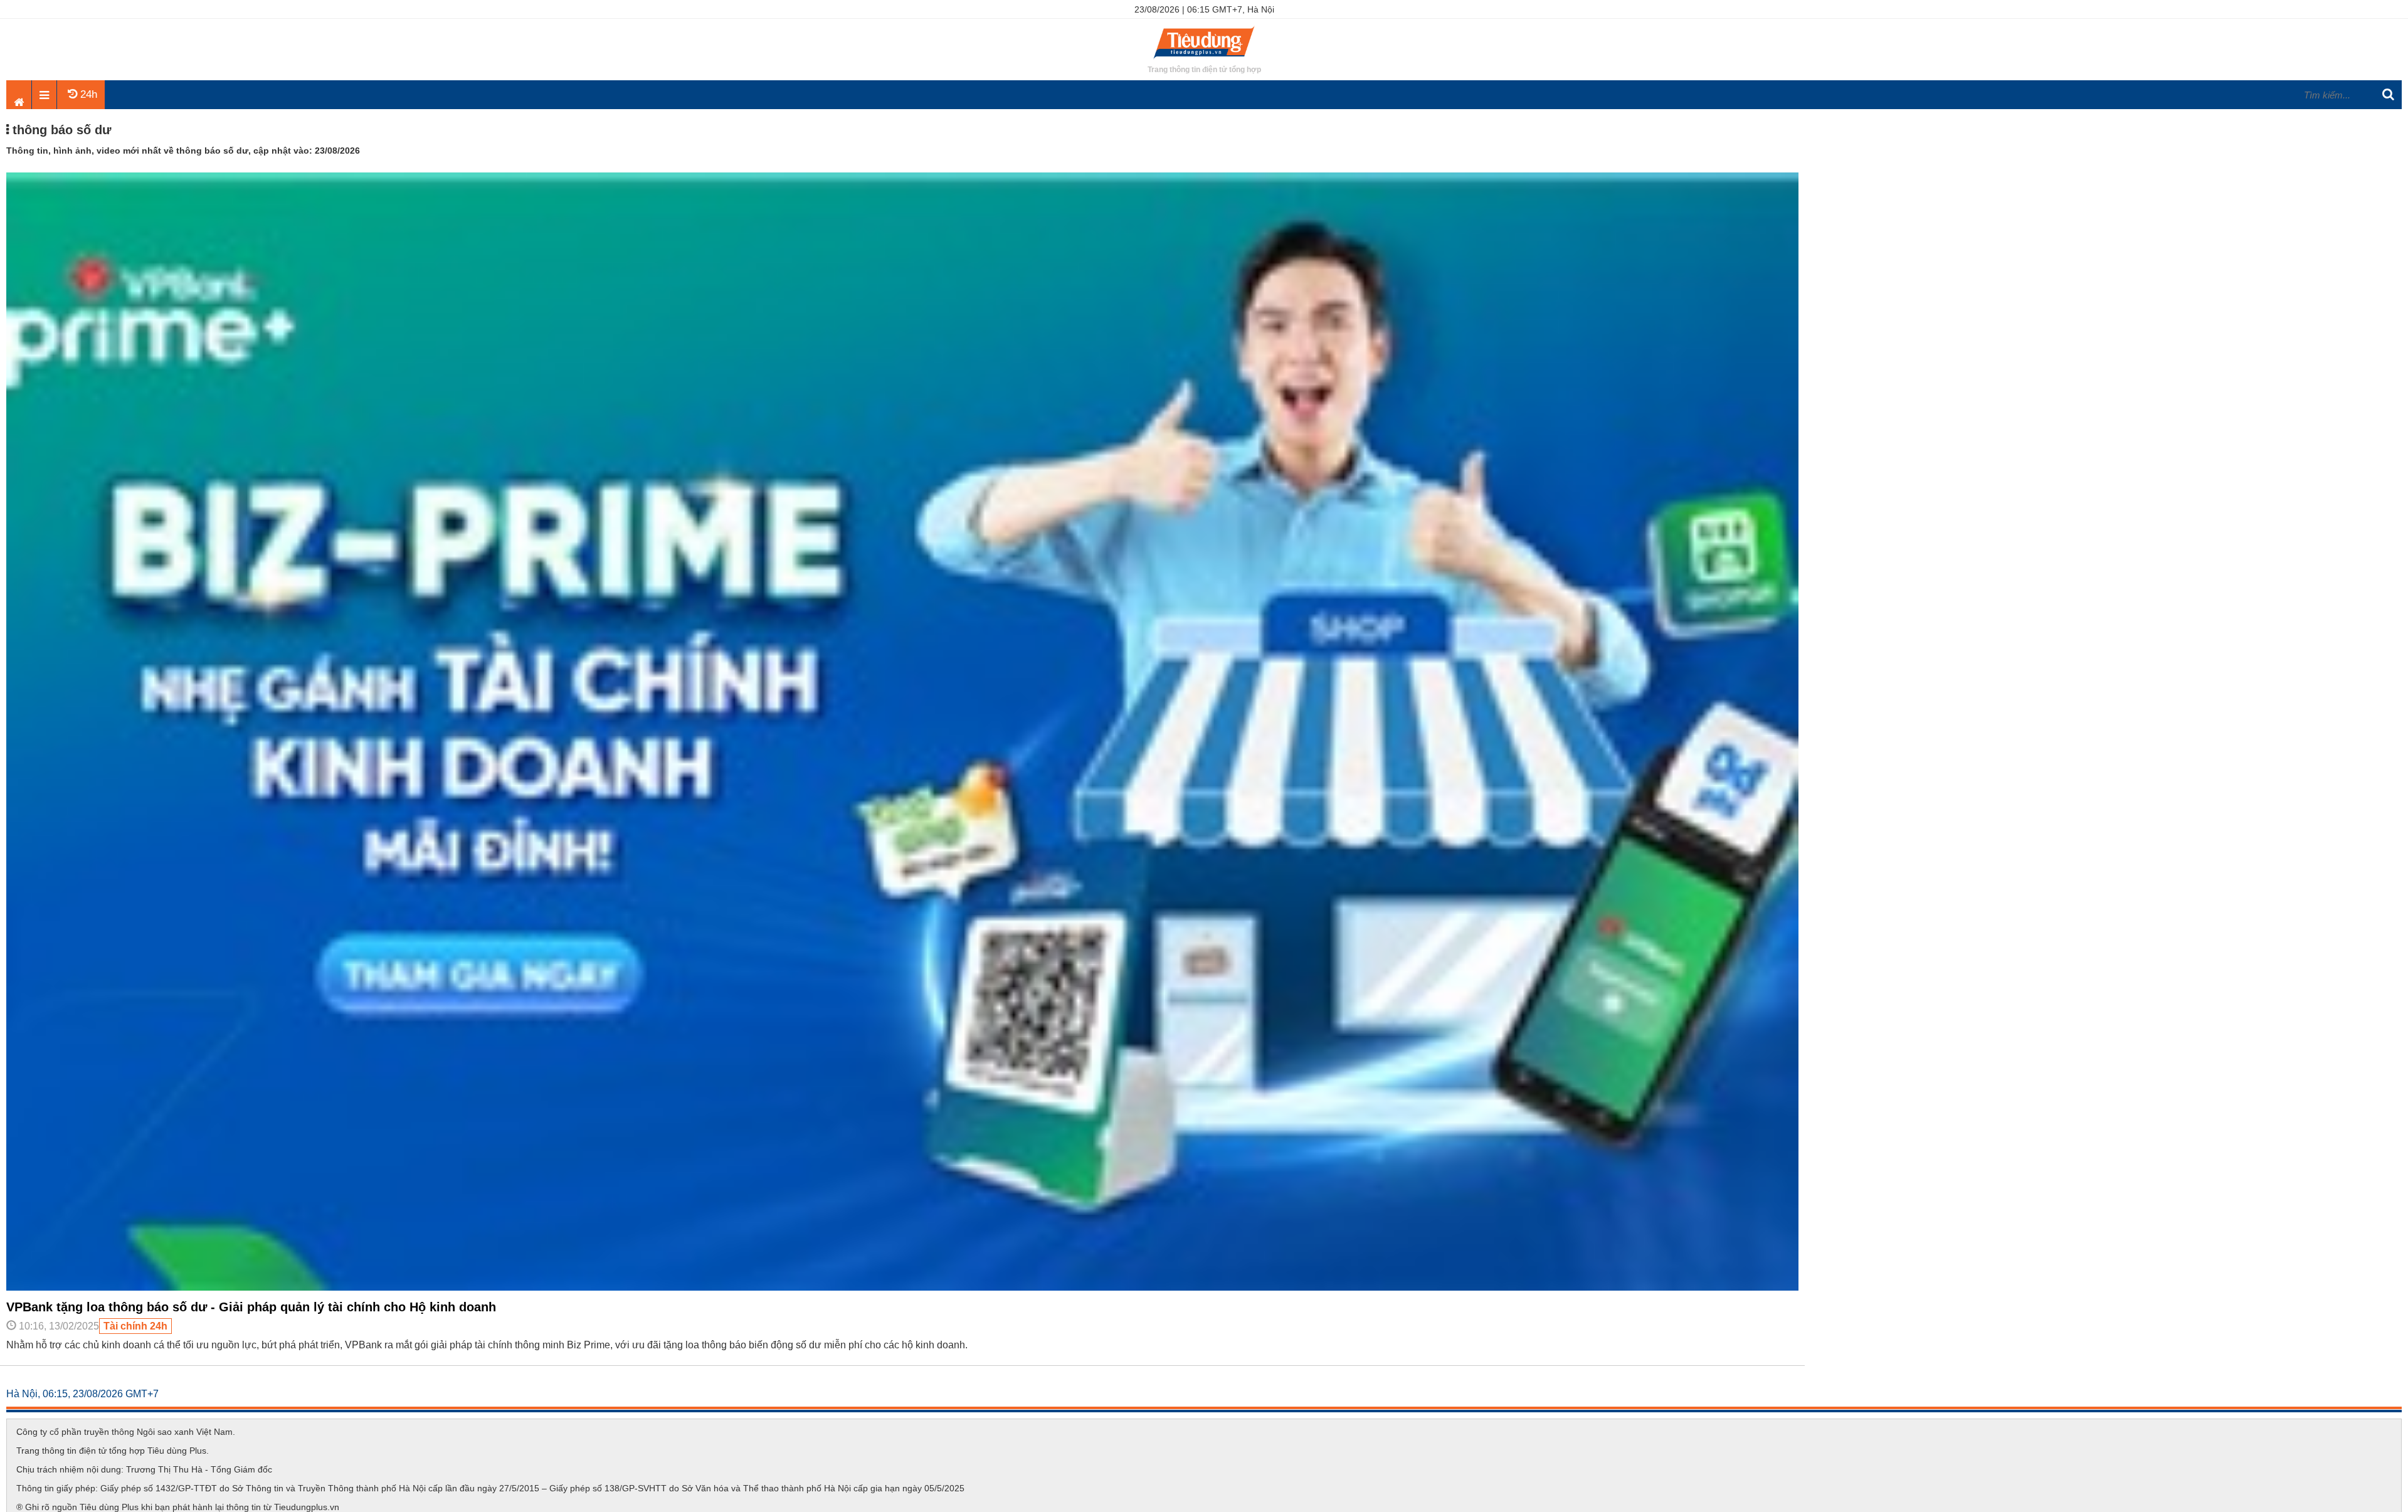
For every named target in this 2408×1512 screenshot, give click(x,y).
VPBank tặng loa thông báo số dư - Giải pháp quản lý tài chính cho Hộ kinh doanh (251, 1307)
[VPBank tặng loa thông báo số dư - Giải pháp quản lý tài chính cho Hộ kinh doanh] (902, 1287)
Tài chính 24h (135, 1326)
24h (87, 94)
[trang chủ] (1204, 60)
